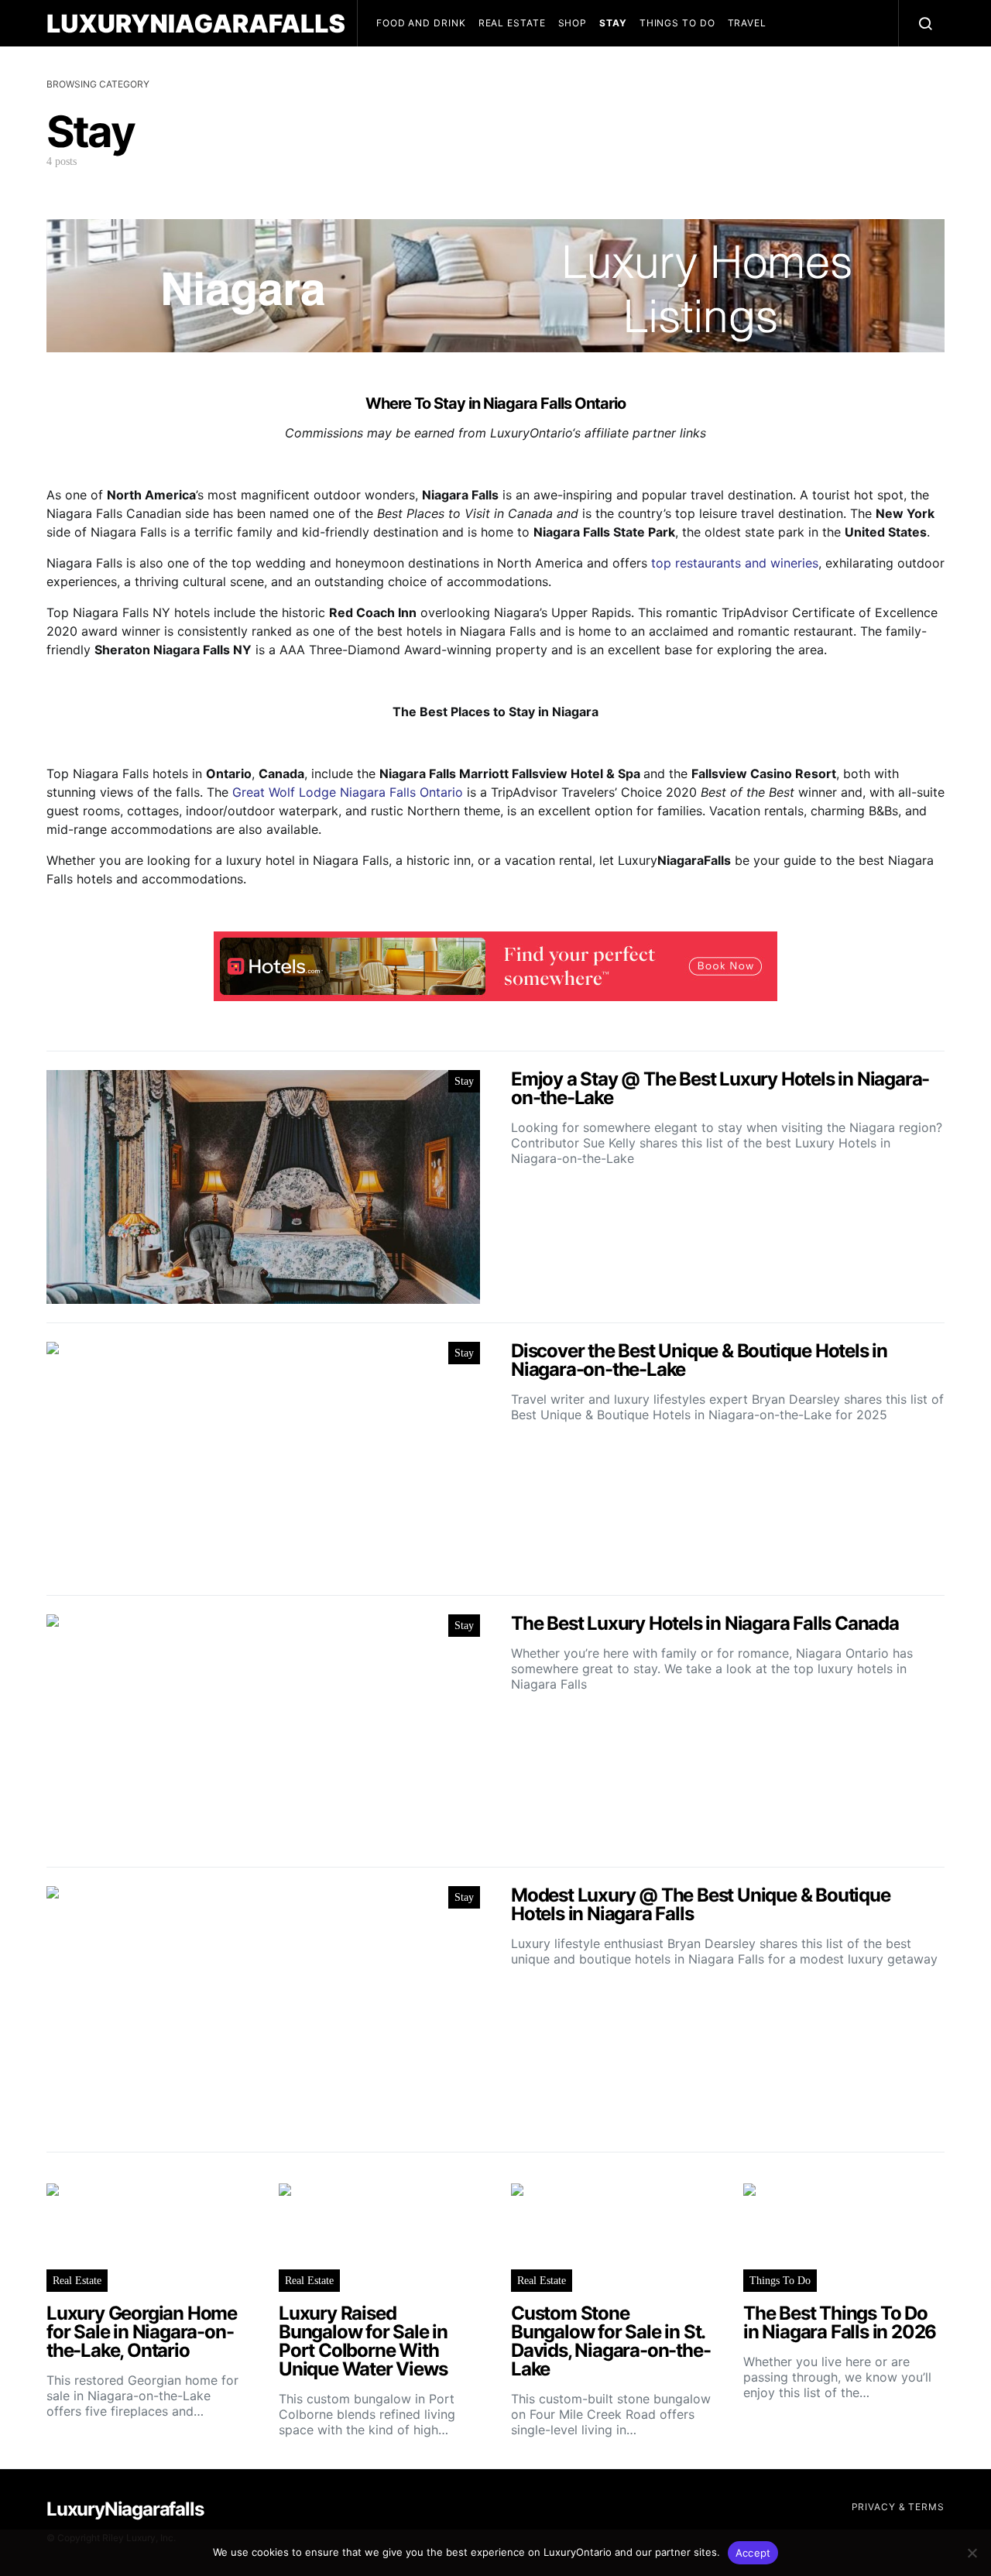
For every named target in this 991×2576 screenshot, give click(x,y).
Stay (613, 23)
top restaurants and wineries (735, 563)
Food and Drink (421, 23)
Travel (747, 23)
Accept (753, 2553)
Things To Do (677, 23)
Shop (573, 23)
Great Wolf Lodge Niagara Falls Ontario (348, 792)
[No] (972, 2553)
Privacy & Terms (898, 2507)
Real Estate (512, 23)
